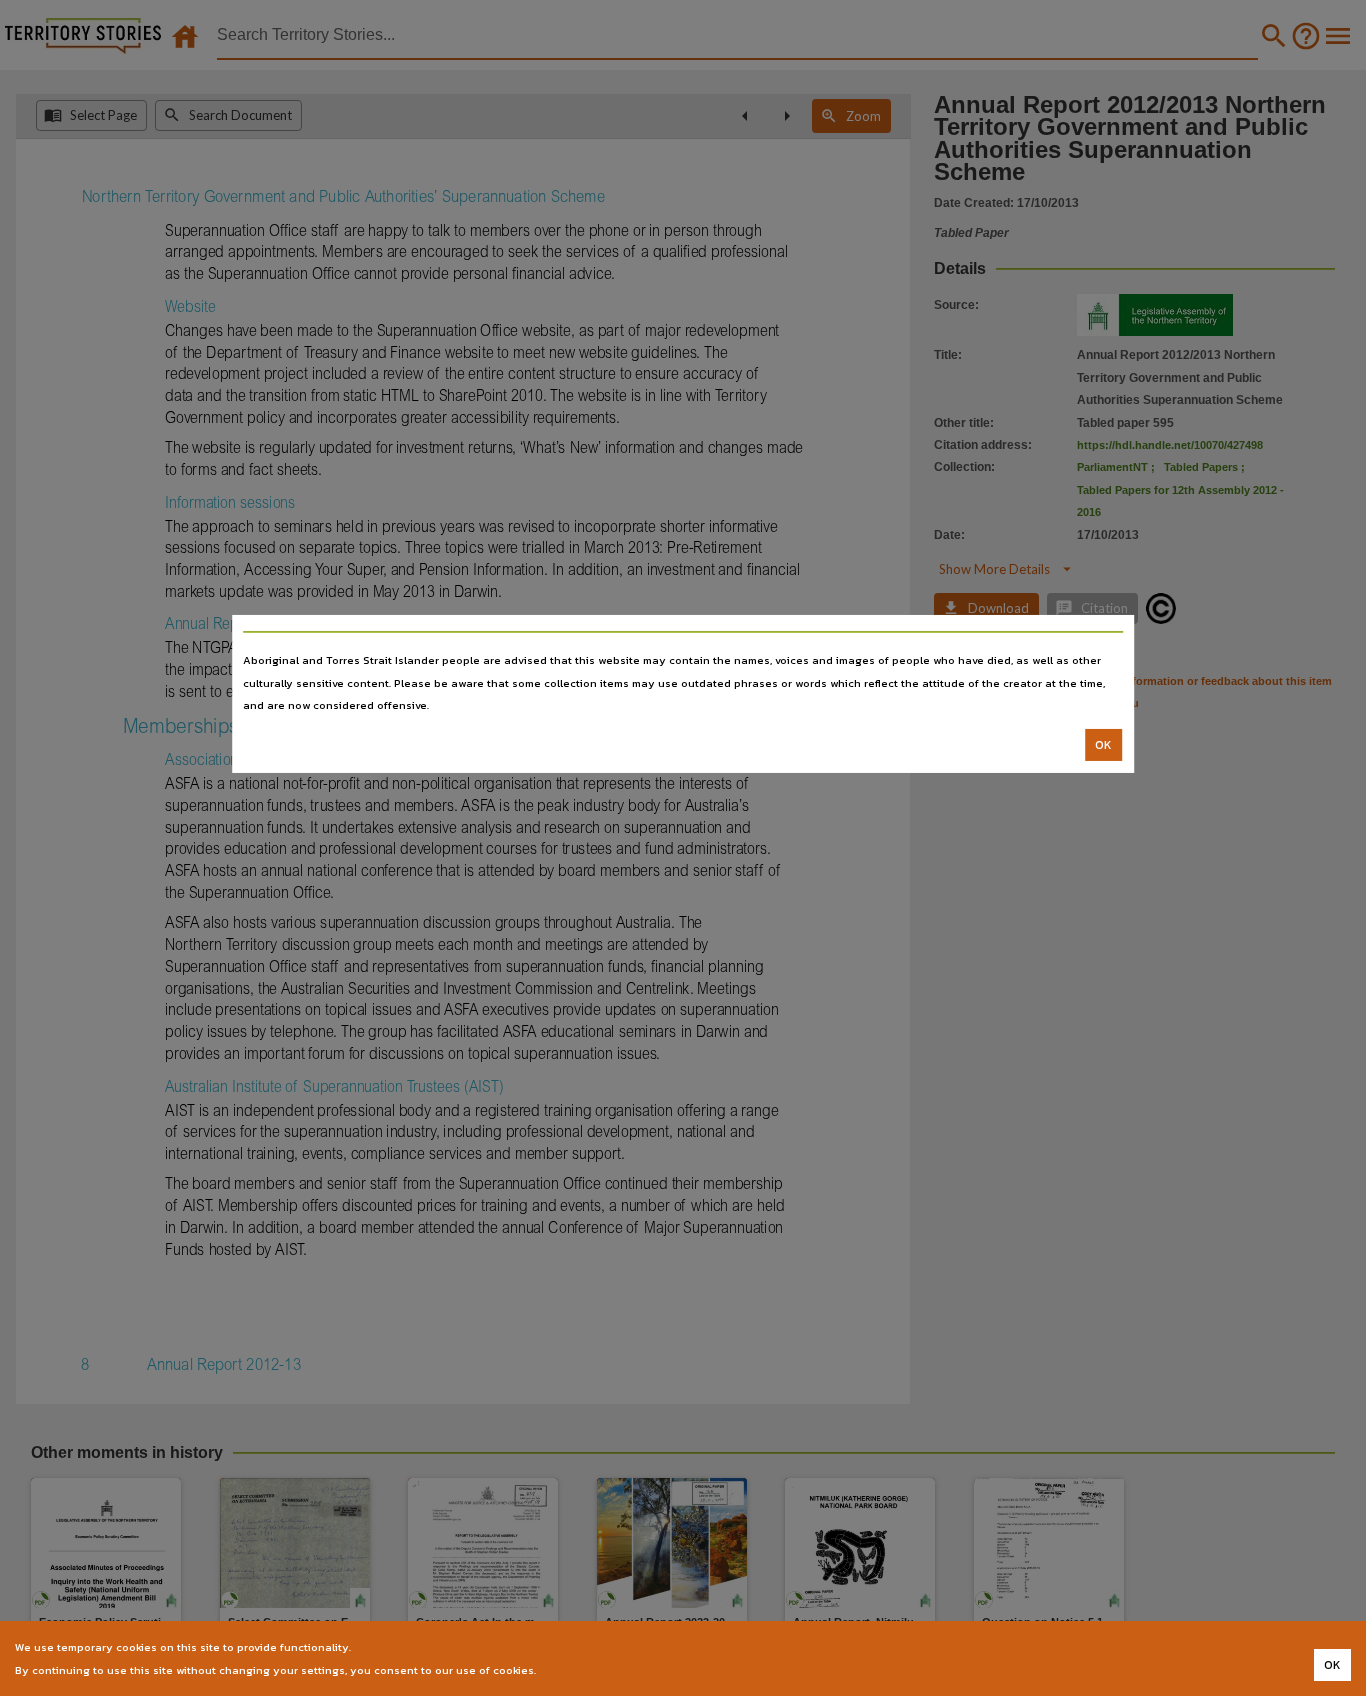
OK (1103, 745)
